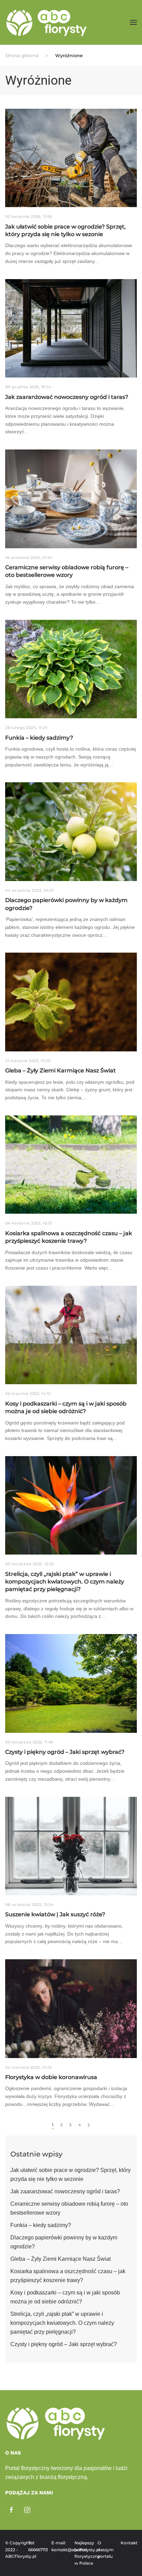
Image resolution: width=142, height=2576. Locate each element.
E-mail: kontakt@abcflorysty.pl (59, 2546)
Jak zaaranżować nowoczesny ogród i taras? (65, 2191)
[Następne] (89, 2125)
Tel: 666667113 (36, 2546)
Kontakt (129, 2543)
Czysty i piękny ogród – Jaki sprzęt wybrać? (64, 2344)
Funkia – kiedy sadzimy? (41, 2225)
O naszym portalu (106, 2550)
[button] (133, 22)
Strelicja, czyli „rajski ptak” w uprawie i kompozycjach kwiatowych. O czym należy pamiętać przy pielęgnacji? (62, 2323)
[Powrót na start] (47, 22)
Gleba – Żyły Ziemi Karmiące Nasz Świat (60, 2259)
